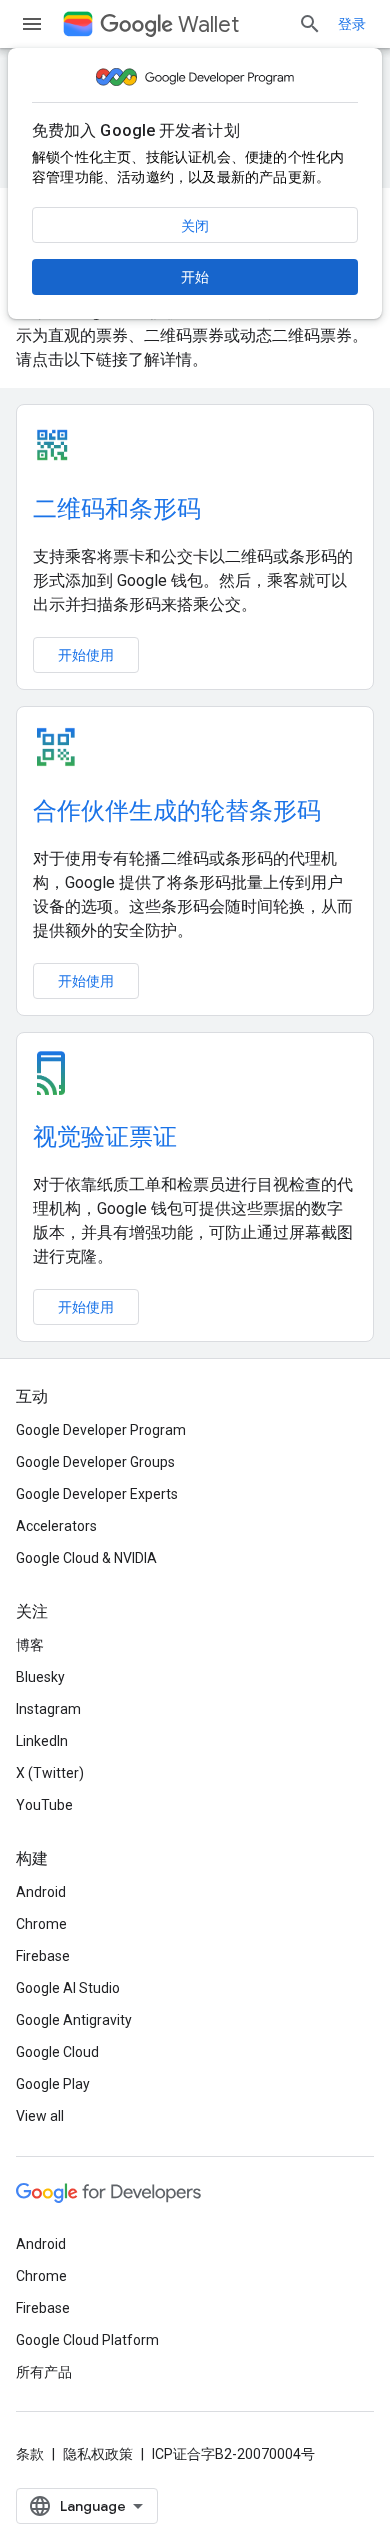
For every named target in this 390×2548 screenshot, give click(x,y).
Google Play (53, 2084)
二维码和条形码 (117, 509)
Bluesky (40, 1677)
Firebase (43, 1956)
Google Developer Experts (97, 1494)
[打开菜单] (32, 24)
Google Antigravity (74, 2020)
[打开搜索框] (310, 24)
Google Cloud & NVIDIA (86, 1558)
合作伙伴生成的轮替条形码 (177, 811)
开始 (195, 277)
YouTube (44, 1805)
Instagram (48, 1709)
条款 (30, 2454)
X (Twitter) (50, 1773)
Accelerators (56, 1526)
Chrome (41, 1924)
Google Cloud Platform (87, 2340)
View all (40, 2116)
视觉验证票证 (105, 1137)
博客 (30, 1645)
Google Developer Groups (95, 1462)
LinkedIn (42, 1741)
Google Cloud (57, 2052)
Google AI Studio (68, 1988)
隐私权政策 (98, 2454)
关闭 (195, 226)
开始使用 (86, 655)
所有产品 (44, 2372)
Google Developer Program (101, 1430)
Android (41, 1892)
